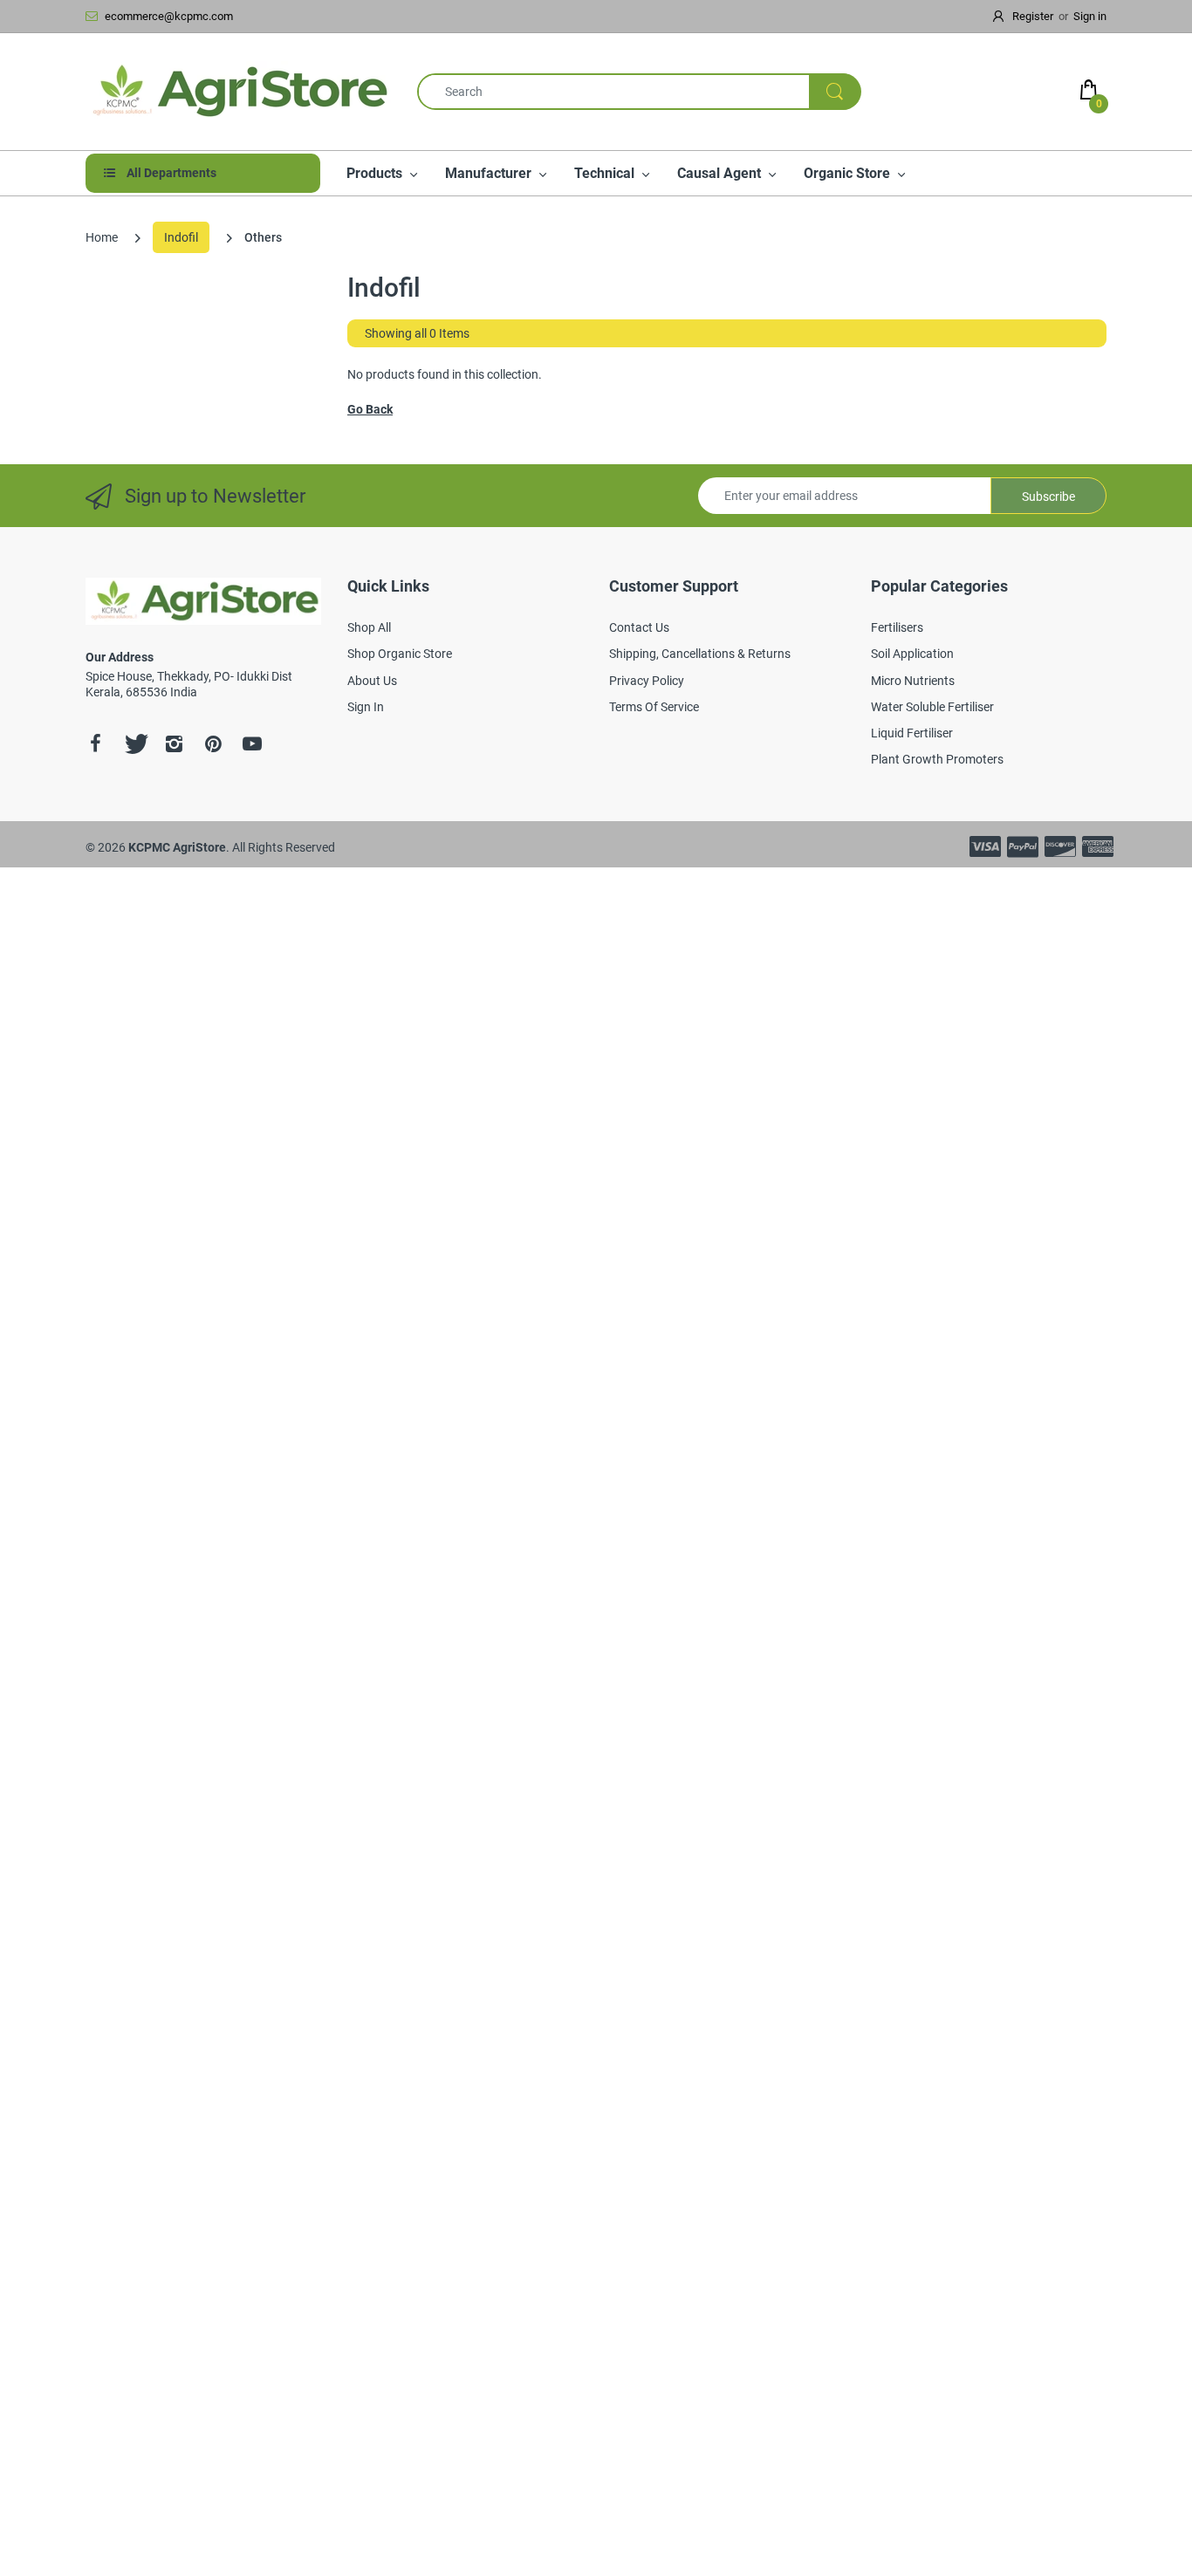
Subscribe (1048, 497)
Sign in (1090, 16)
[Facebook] (95, 743)
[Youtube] (252, 743)
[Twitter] (134, 743)
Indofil (181, 237)
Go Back (370, 409)
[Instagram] (174, 743)
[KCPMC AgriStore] (238, 92)
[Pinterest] (213, 743)
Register (1033, 16)
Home (102, 237)
